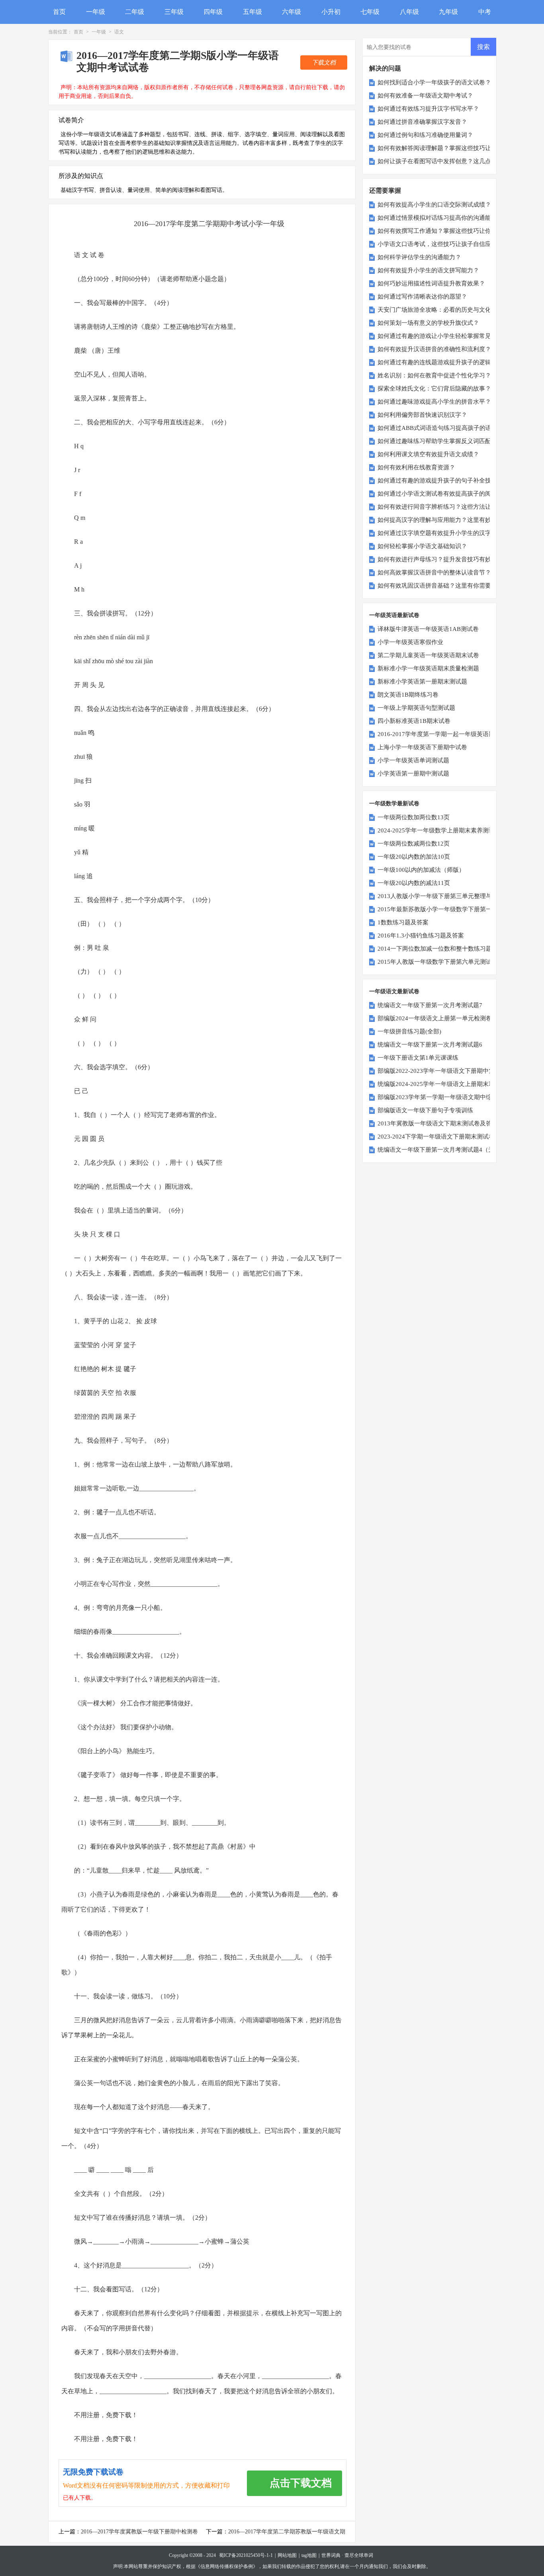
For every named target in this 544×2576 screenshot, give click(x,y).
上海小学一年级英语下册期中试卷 (422, 747)
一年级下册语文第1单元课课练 (418, 1058)
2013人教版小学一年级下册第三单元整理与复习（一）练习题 (459, 896)
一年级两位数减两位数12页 (414, 844)
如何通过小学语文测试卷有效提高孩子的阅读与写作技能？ (455, 494)
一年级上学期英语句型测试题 (416, 708)
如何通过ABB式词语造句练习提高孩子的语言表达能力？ (452, 428)
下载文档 (324, 62)
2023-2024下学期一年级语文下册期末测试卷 (436, 1137)
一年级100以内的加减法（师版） (421, 870)
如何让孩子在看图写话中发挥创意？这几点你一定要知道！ (455, 161)
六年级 (292, 12)
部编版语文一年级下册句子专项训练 (425, 1110)
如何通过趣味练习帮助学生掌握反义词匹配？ (437, 441)
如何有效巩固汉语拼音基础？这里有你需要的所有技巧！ (452, 586)
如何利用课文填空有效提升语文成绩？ (428, 454)
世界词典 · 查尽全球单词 (347, 2555)
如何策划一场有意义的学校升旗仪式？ (428, 323)
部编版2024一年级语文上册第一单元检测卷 (435, 1018)
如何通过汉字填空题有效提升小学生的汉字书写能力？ (449, 533)
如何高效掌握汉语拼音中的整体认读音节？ (434, 572)
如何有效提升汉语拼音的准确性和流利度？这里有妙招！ (452, 349)
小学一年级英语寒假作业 (410, 642)
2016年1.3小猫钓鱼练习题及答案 (421, 935)
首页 (59, 12)
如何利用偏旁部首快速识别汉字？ (422, 415)
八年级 (409, 12)
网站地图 (287, 2555)
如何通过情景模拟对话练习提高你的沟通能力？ (440, 218)
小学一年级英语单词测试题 (413, 760)
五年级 (252, 12)
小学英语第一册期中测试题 (413, 773)
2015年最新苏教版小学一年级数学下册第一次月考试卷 (450, 909)
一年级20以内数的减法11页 (414, 883)
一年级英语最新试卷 (394, 615)
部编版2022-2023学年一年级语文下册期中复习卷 (442, 1071)
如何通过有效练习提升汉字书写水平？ (428, 109)
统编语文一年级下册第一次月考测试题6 (430, 1045)
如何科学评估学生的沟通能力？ (419, 257)
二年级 (135, 12)
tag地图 (309, 2555)
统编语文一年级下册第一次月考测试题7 (430, 1005)
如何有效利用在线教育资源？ (416, 467)
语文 (119, 32)
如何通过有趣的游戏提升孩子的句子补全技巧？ (440, 480)
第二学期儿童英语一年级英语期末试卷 (428, 655)
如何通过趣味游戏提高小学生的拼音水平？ (434, 402)
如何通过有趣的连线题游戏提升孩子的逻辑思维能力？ (449, 362)
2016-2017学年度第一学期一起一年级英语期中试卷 (445, 734)
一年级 (96, 12)
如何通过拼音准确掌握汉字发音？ (422, 122)
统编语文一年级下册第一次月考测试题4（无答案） (445, 1150)
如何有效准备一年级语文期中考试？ (425, 96)
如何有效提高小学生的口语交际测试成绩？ (434, 205)
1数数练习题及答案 (403, 922)
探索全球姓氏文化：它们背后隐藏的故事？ (434, 389)
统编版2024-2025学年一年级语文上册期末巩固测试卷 (448, 1084)
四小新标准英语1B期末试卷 (414, 721)
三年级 (174, 12)
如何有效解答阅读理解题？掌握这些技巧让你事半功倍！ (452, 148)
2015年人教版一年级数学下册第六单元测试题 (438, 962)
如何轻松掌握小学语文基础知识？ (422, 546)
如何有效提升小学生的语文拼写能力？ (428, 270)
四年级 (213, 12)
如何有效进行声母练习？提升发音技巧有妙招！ (440, 559)
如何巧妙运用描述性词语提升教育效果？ (431, 283)
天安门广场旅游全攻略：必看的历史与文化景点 (440, 310)
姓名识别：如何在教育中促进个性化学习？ (434, 375)
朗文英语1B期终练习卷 (408, 695)
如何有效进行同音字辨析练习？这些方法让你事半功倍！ (452, 507)
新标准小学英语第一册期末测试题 (422, 682)
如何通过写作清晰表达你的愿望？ (422, 297)
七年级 (370, 12)
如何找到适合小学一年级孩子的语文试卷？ (434, 82)
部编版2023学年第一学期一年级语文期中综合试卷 (444, 1097)
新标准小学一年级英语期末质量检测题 (428, 668)
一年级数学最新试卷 (394, 804)
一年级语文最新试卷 (394, 991)
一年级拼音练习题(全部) (409, 1031)
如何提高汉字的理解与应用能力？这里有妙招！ (440, 520)
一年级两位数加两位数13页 (414, 817)
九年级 (448, 12)
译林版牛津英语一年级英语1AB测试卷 (428, 629)
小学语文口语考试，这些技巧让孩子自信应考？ (440, 244)
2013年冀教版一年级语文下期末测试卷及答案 (438, 1123)
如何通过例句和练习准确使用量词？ (425, 135)
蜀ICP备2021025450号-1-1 (246, 2555)
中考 (485, 12)
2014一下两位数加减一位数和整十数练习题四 (438, 949)
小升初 (331, 12)
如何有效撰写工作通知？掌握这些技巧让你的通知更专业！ (455, 231)
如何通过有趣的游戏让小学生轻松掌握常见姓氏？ (443, 336)
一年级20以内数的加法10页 (414, 857)
